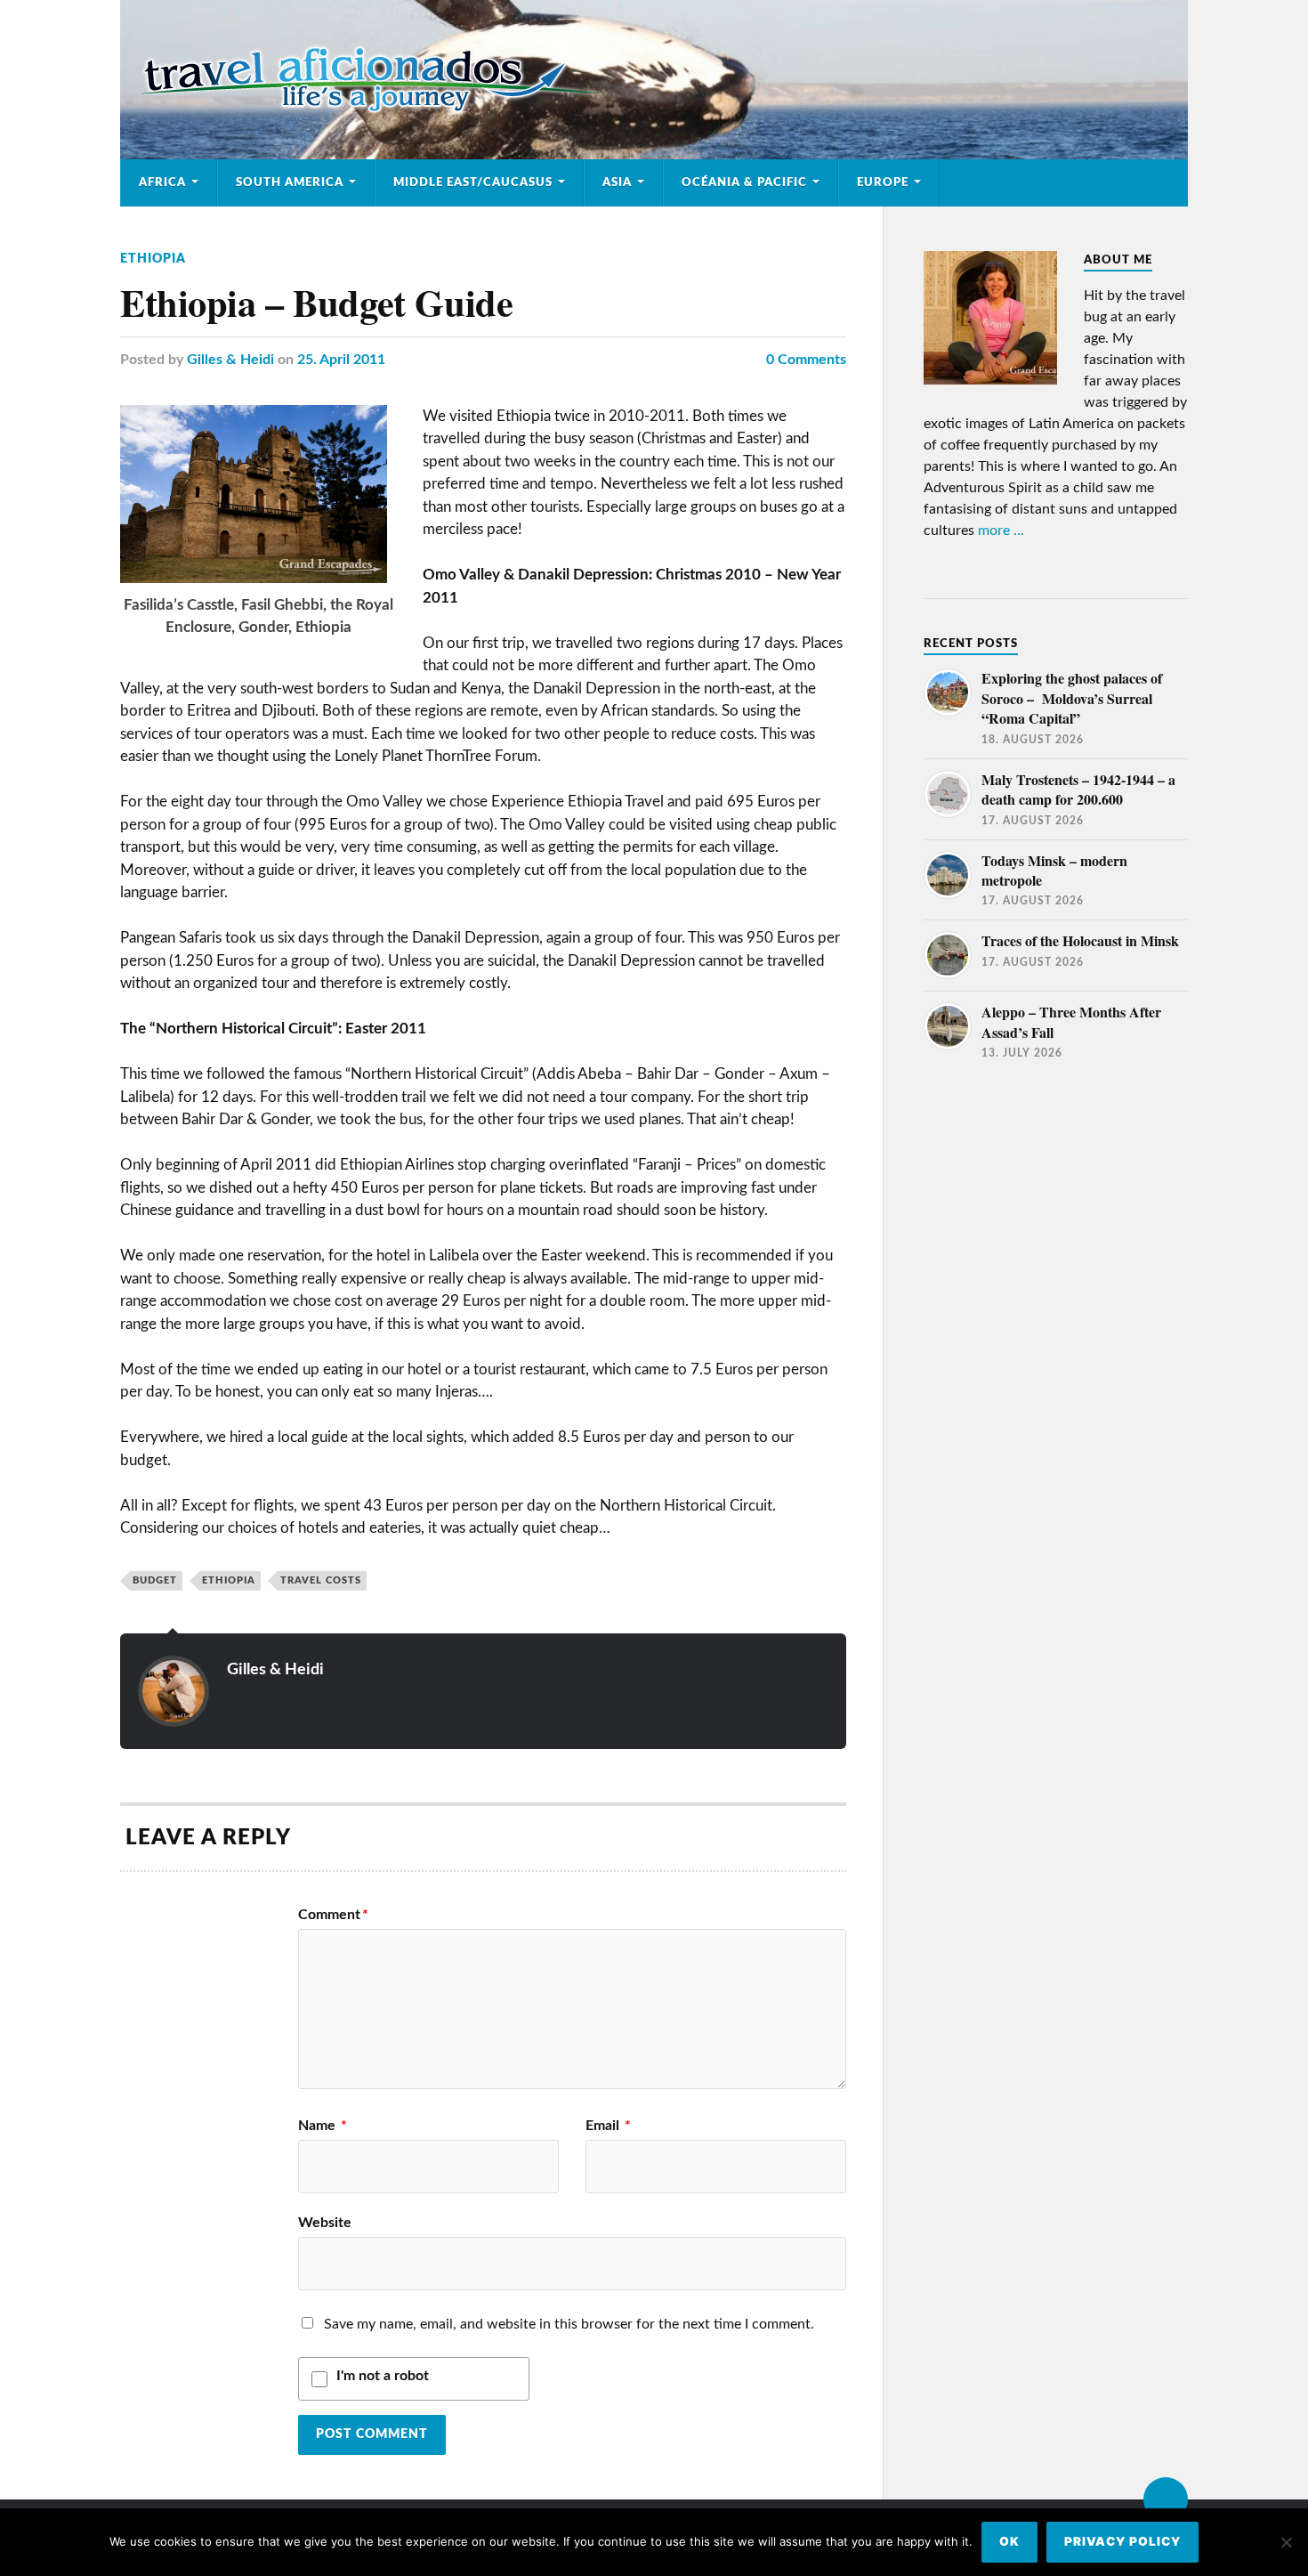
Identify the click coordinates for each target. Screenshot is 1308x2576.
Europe (883, 182)
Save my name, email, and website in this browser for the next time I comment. (569, 2324)
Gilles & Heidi (230, 360)
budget (155, 1580)
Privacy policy (1122, 2541)
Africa (162, 182)
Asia (617, 182)
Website (325, 2223)
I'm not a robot (383, 2376)
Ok (1009, 2541)
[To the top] (1166, 2499)
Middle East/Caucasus (473, 182)
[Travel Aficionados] (654, 80)
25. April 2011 (341, 360)
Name (323, 2126)
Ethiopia (153, 259)
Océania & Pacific (744, 182)
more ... (1001, 531)
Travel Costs (321, 1580)
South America (290, 182)
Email (608, 2126)
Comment (333, 1915)
